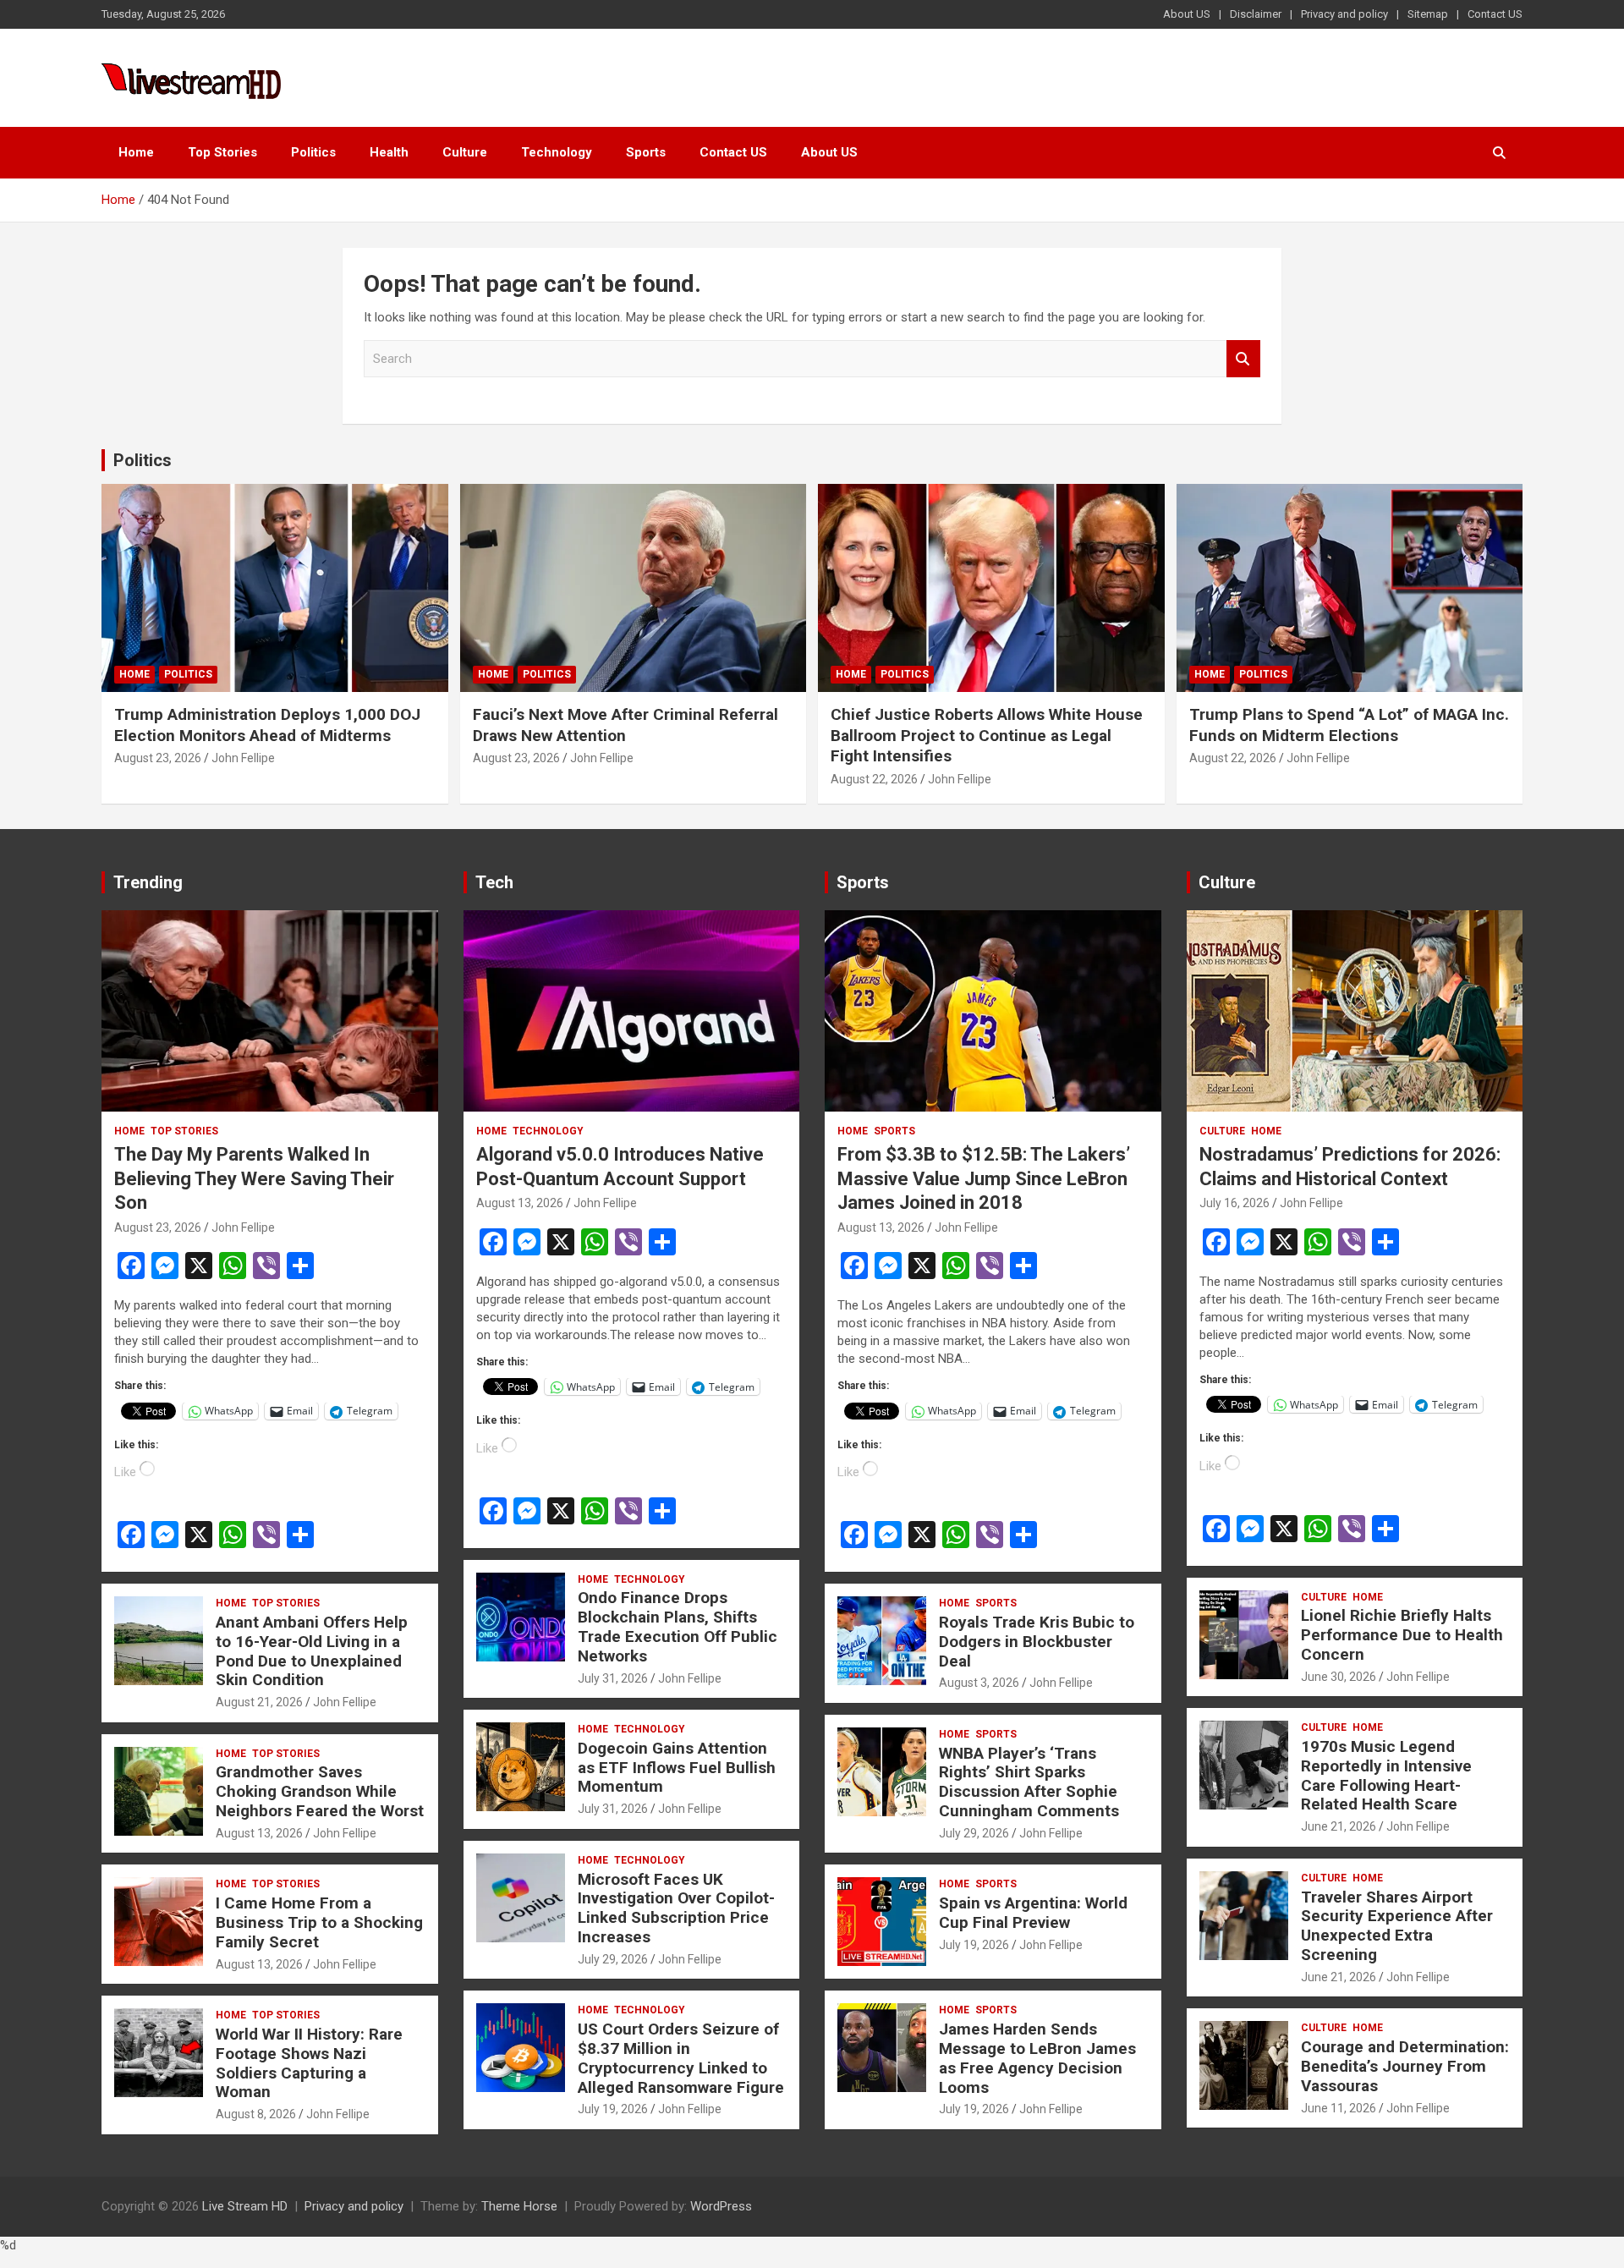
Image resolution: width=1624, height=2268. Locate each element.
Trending (148, 882)
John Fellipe (243, 758)
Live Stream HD (245, 2206)
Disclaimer (1256, 14)
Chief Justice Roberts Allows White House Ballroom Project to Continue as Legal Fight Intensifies (987, 735)
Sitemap (1428, 14)
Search (1243, 359)
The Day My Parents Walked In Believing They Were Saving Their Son (254, 1178)
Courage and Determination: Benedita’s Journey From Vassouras (1405, 2066)
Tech (494, 882)
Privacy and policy (1344, 14)
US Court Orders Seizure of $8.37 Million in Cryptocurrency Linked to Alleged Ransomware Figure (681, 2058)
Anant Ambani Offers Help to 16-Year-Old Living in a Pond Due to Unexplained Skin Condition (312, 1651)
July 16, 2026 (1234, 1203)
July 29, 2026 (613, 1959)
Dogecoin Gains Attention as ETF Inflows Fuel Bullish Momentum (677, 1768)
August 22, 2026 (874, 779)
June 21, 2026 (1339, 1826)
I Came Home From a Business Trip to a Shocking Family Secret (319, 1922)
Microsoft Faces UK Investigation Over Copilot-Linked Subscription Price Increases (676, 1908)
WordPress (721, 2206)
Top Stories (222, 152)
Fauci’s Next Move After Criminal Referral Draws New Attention (625, 725)
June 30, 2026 (1339, 1677)
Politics (313, 152)
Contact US (1495, 14)
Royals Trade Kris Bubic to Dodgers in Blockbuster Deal (1037, 1642)
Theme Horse (519, 2206)
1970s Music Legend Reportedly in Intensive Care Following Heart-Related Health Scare (1386, 1775)
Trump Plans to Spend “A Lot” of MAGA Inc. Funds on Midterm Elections (1349, 725)
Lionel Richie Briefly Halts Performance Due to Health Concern (1402, 1635)
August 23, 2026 (158, 758)
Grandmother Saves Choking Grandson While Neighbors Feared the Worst (320, 1791)
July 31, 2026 (613, 1678)
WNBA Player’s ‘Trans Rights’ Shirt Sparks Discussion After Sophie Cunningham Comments (1029, 1782)
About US (1187, 14)
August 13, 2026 (259, 1833)
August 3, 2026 (979, 1683)
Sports (646, 152)
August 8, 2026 (256, 2114)
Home (136, 152)
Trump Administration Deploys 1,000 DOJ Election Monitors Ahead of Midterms (267, 725)
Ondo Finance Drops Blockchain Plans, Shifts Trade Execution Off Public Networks (678, 1626)
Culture (465, 152)
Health (389, 152)
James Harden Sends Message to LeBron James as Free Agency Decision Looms (1037, 2058)
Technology (557, 152)
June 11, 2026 (1339, 2108)
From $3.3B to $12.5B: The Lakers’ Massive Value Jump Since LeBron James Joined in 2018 (984, 1178)
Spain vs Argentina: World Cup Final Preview (1033, 1913)
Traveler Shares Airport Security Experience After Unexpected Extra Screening (1397, 1926)
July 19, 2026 (613, 2109)
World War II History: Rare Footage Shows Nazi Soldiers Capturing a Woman (309, 2063)
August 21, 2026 (259, 1702)
